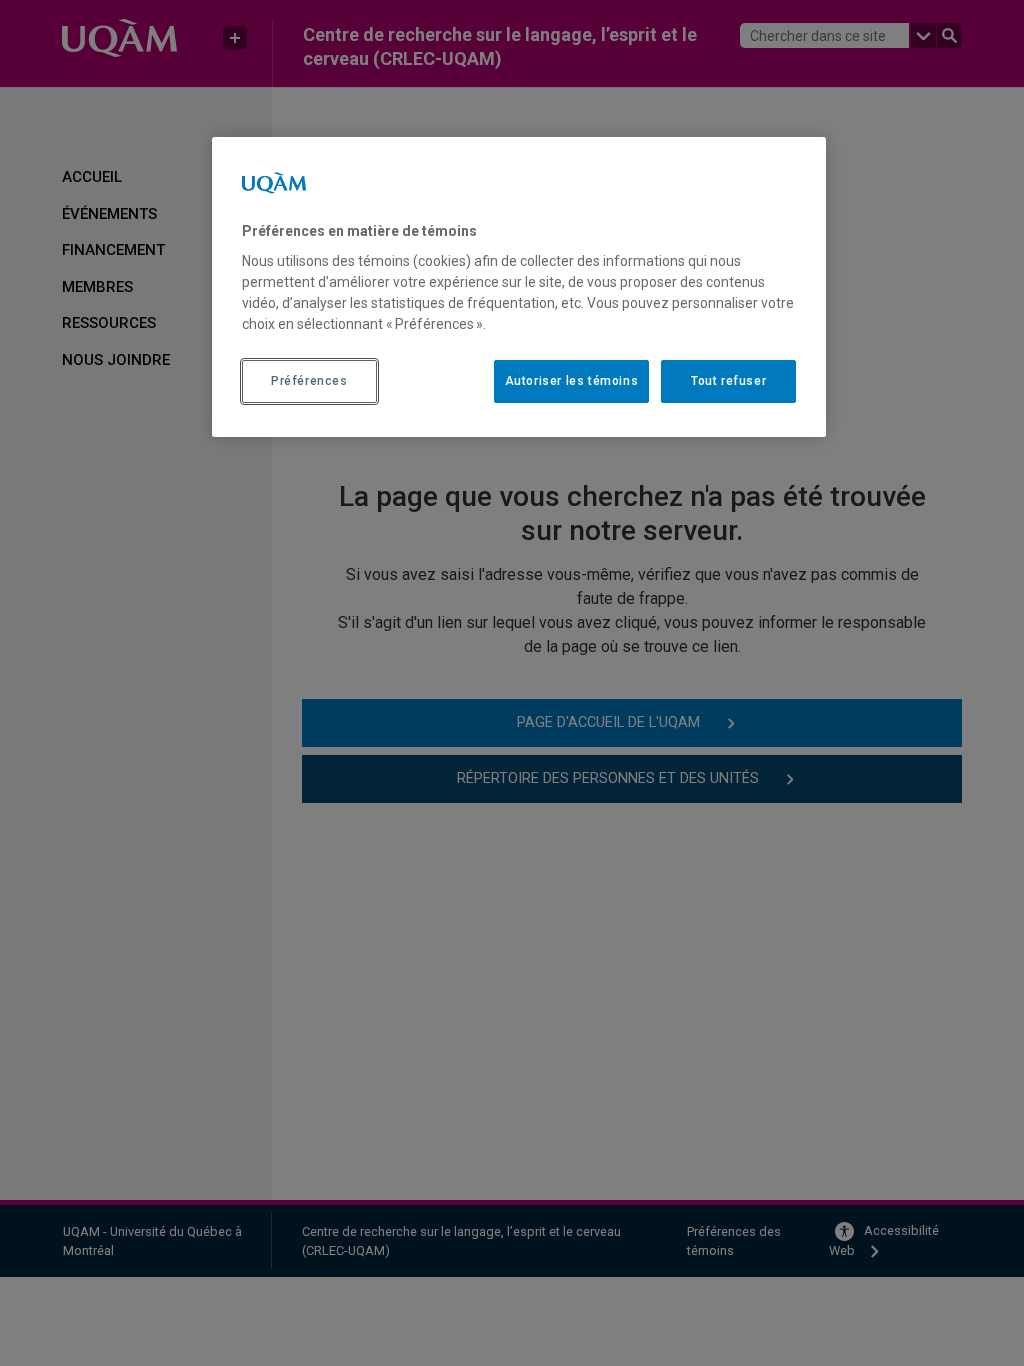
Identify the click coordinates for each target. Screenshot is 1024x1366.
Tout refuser (728, 381)
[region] (519, 287)
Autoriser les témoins (572, 381)
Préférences (309, 381)
